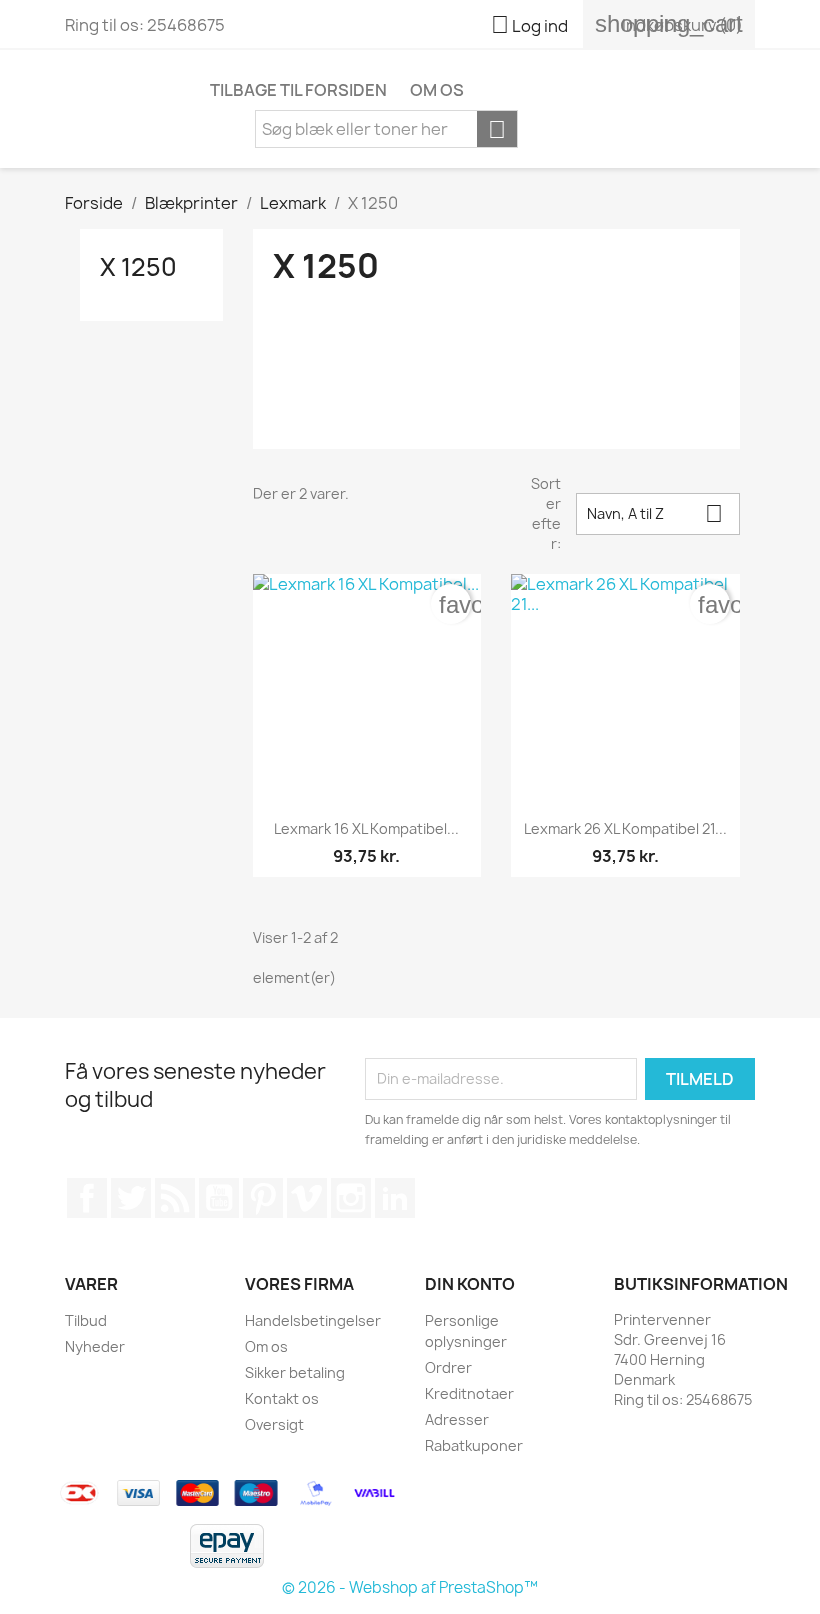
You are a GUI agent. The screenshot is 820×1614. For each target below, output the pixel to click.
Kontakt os (282, 1398)
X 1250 (138, 267)
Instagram (351, 1198)
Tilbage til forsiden (298, 90)
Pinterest (263, 1198)
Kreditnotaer (469, 1393)
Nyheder (95, 1346)
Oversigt (274, 1424)
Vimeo (307, 1198)
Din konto (470, 1284)
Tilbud (86, 1320)
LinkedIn (395, 1198)
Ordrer (448, 1367)
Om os (437, 90)
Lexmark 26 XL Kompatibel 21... (625, 828)
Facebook (87, 1198)
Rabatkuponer (474, 1445)
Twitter (131, 1198)
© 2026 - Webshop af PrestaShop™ (410, 1587)
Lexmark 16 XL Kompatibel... (366, 828)
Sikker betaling (295, 1372)
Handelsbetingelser (313, 1320)
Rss (175, 1198)
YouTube (219, 1198)
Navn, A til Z (655, 513)
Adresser (457, 1419)
